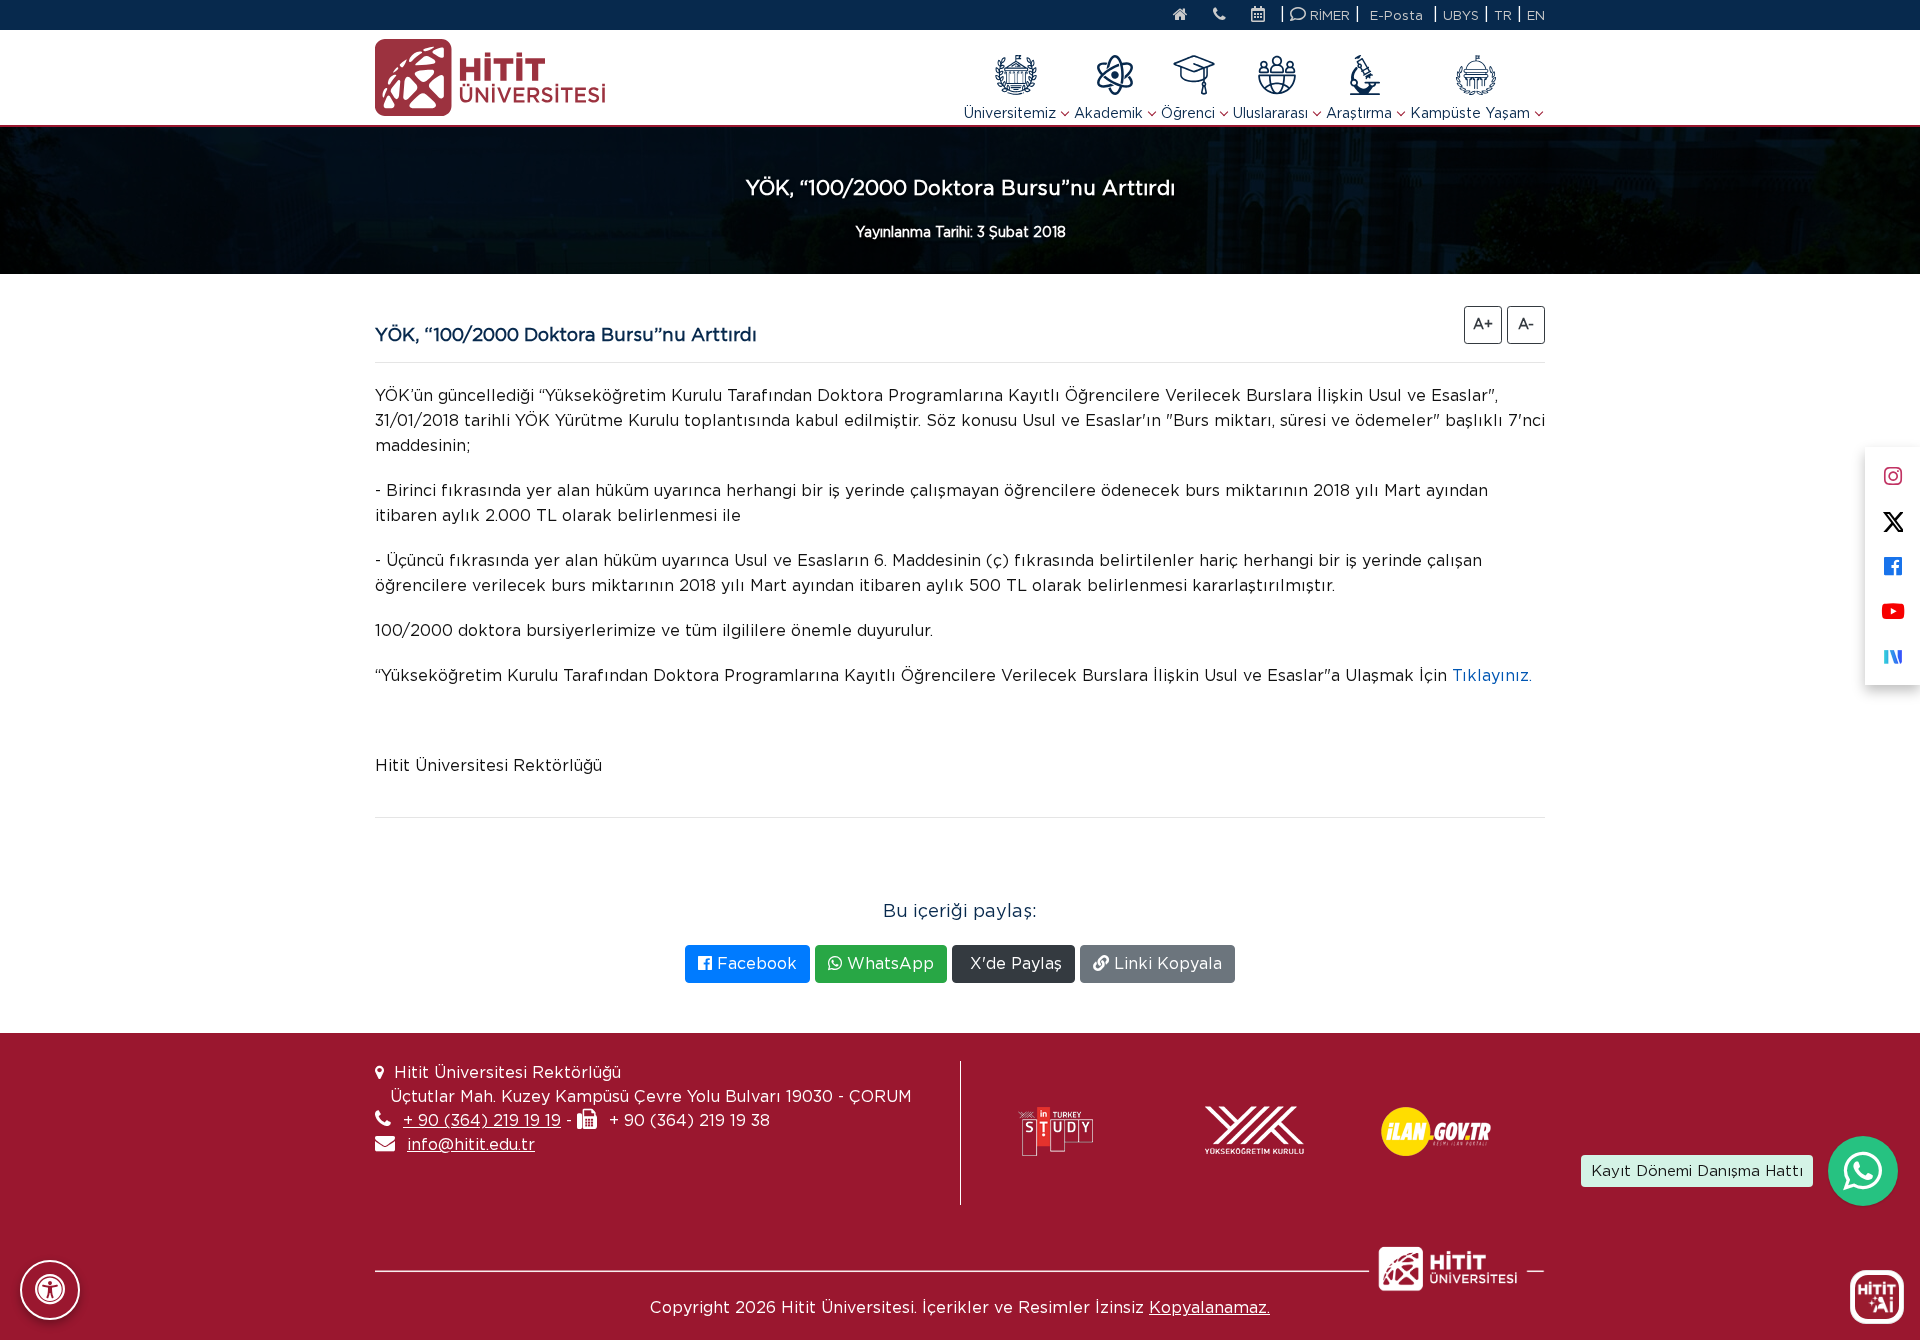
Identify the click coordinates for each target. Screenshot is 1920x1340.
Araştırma (1359, 113)
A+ (1483, 324)
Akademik (1108, 113)
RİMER (1328, 15)
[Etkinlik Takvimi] (1263, 16)
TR (1503, 15)
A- (1526, 324)
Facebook (754, 963)
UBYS (1461, 15)
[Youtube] (1892, 607)
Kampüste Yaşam (1470, 113)
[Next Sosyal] (1892, 652)
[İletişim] (1219, 16)
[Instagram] (1892, 472)
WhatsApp (888, 963)
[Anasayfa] (1180, 16)
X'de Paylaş (1013, 963)
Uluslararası (1270, 113)
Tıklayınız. (1492, 675)
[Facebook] (1892, 562)
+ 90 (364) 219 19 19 (482, 1120)
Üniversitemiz (1010, 113)
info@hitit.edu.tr (471, 1144)
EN (1536, 15)
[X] (1892, 517)
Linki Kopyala (1165, 963)
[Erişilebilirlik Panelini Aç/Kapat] (50, 1290)
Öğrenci (1188, 113)
